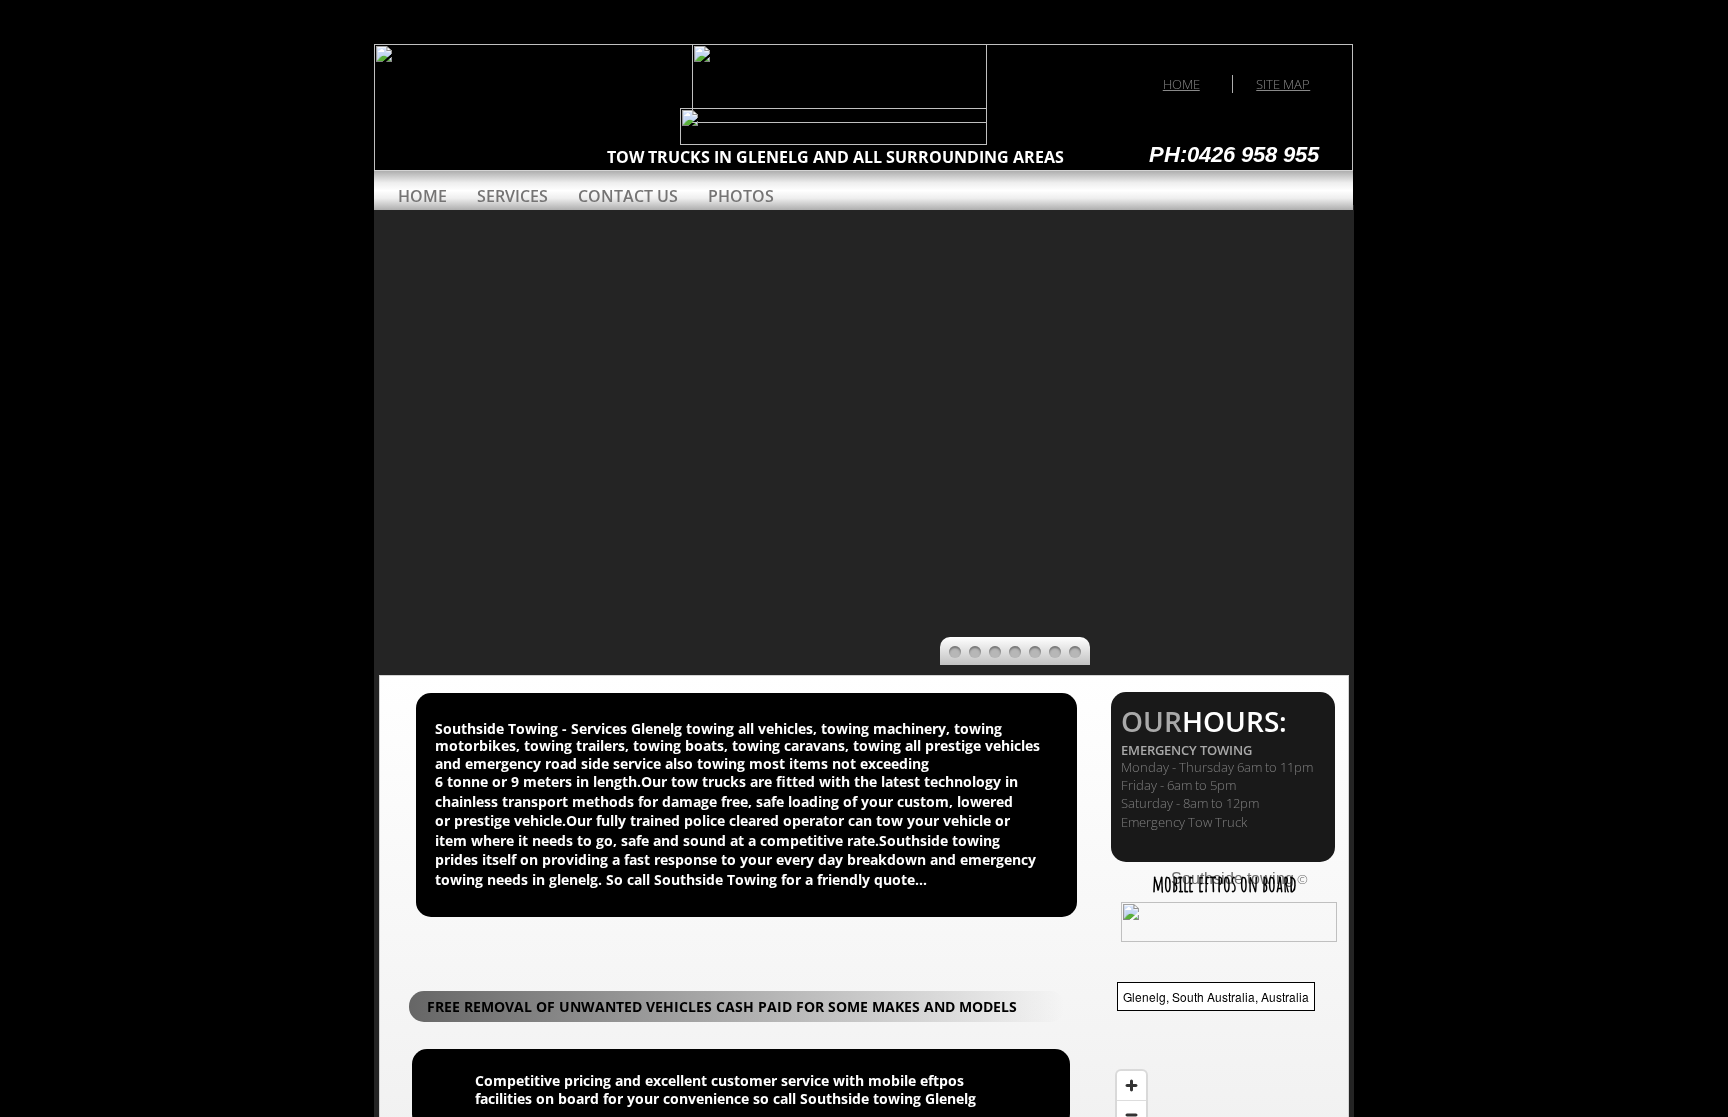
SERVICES (512, 196)
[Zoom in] (1131, 1085)
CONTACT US (628, 196)
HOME (1181, 84)
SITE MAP (1283, 84)
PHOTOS (741, 196)
